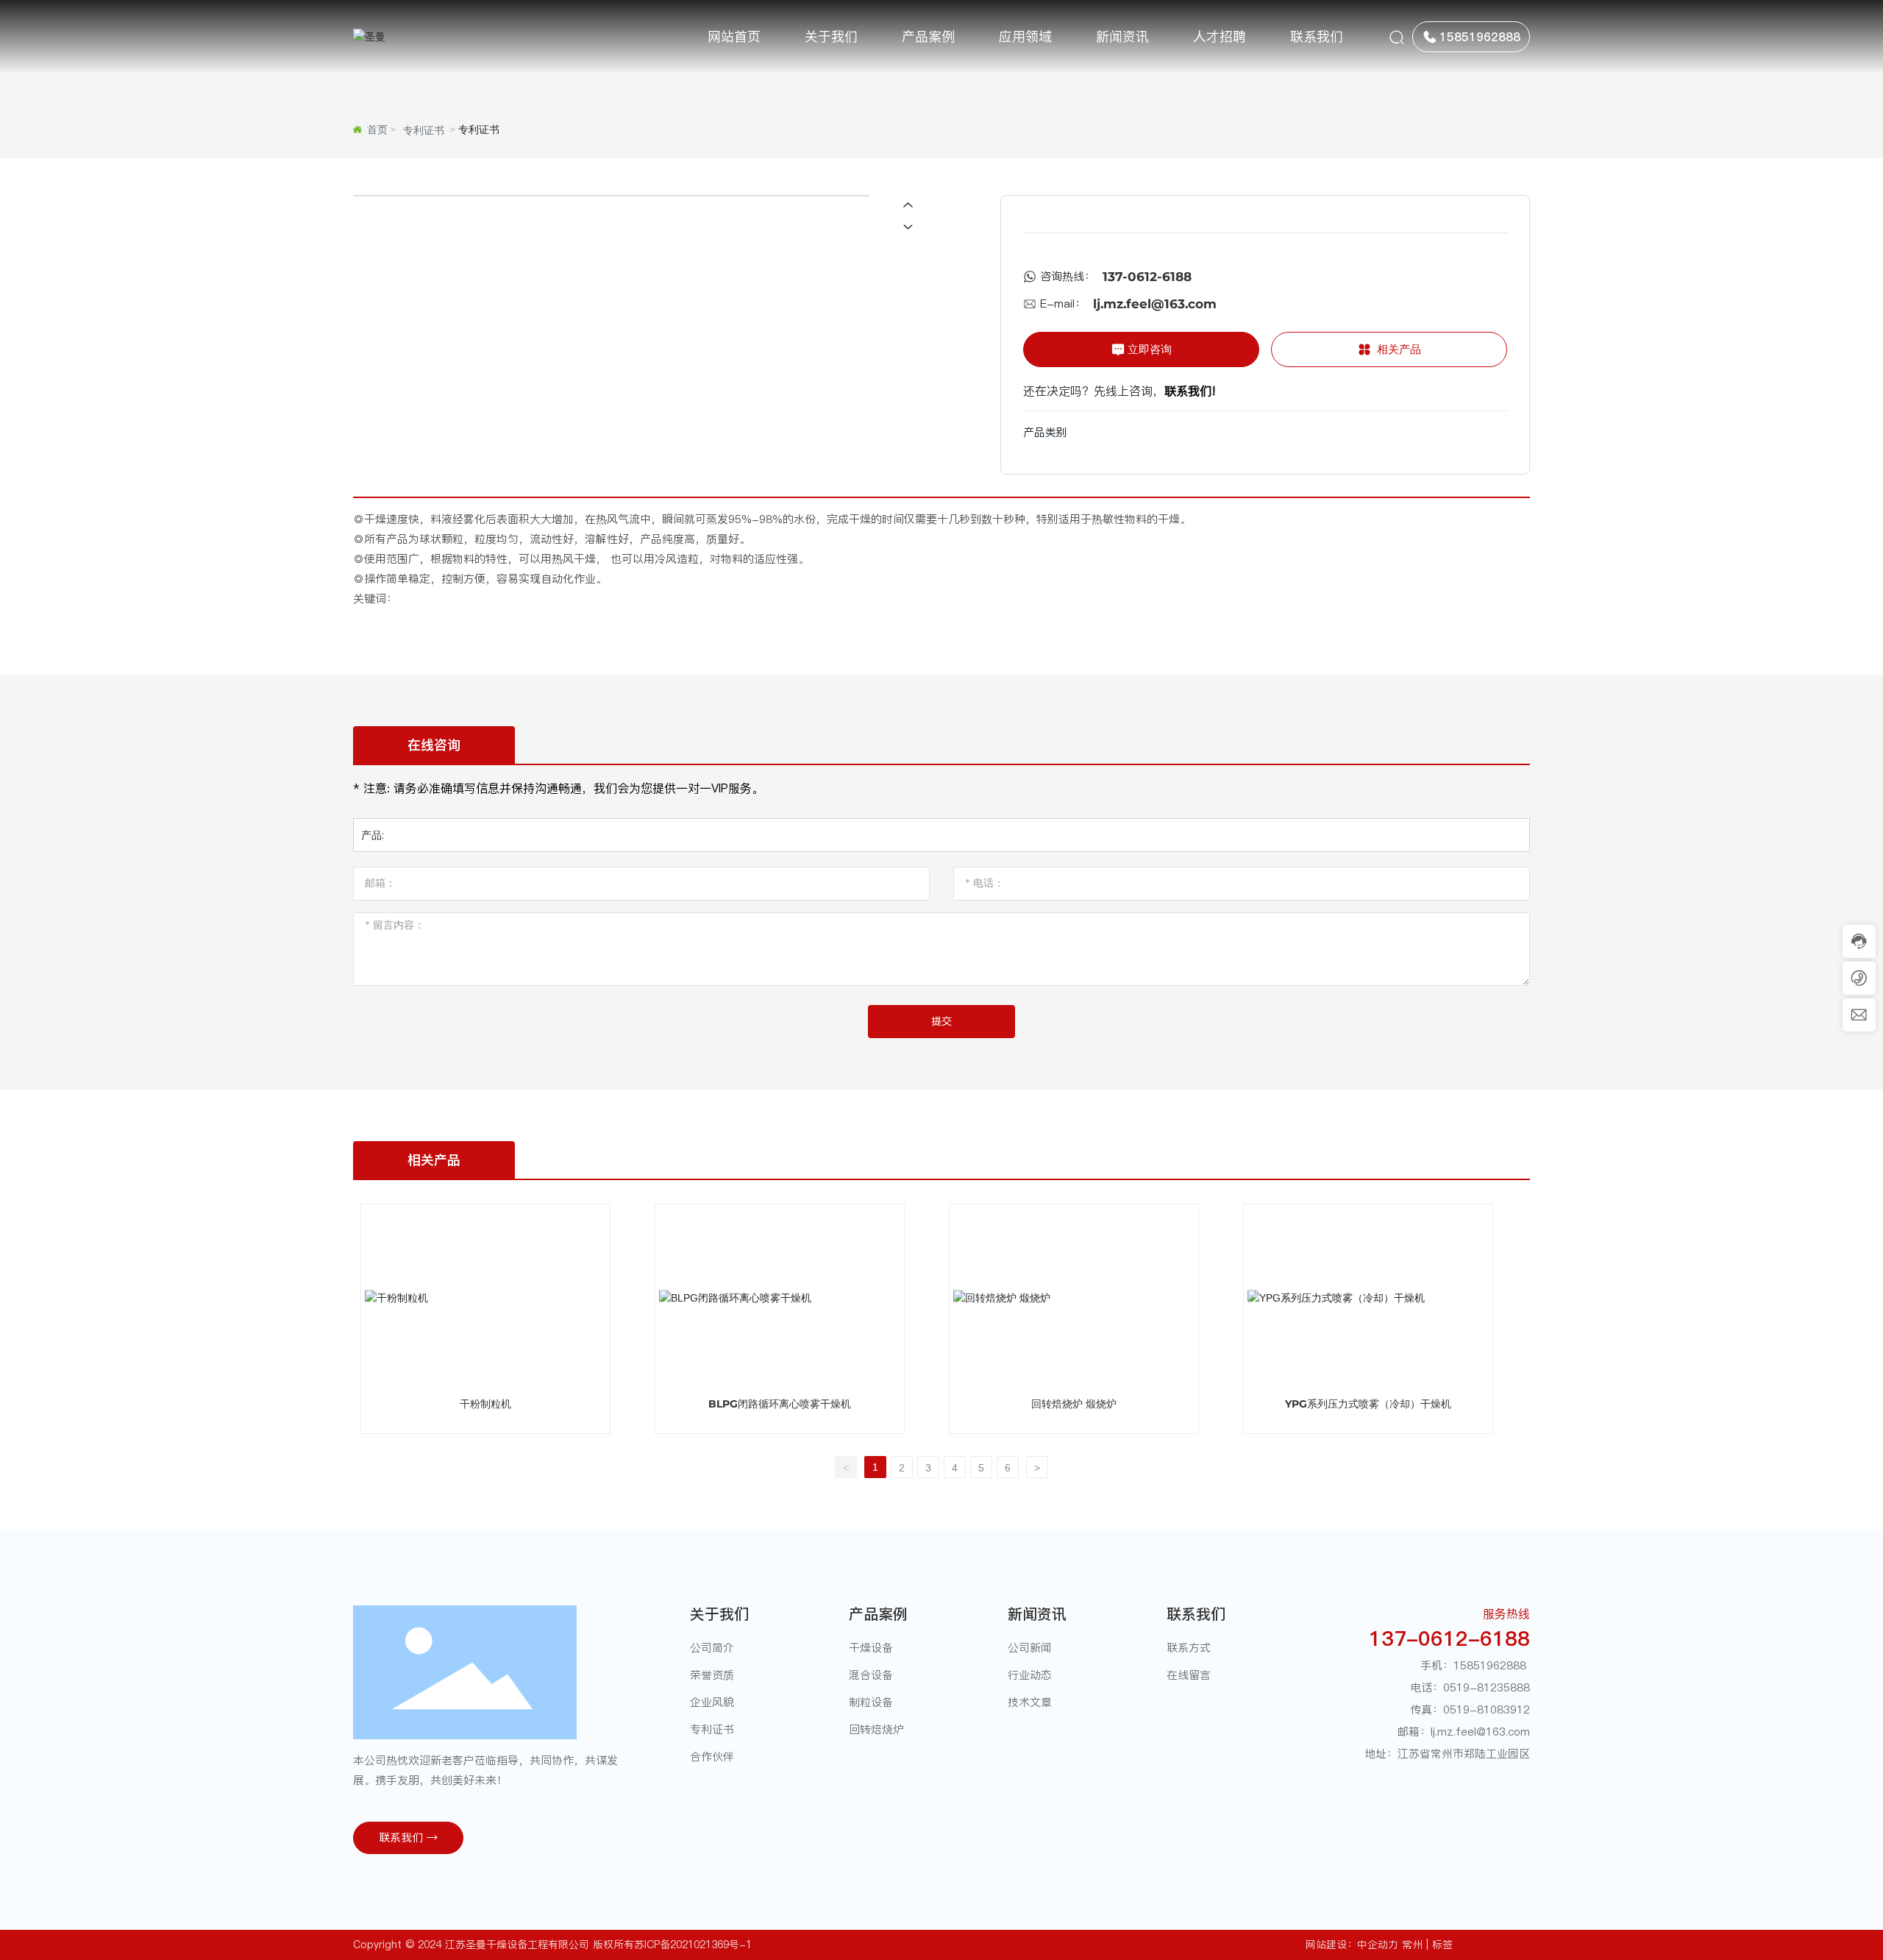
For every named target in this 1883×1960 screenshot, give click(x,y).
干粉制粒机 (485, 1404)
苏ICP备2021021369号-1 (693, 1945)
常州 (1412, 1945)
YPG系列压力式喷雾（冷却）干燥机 (1368, 1404)
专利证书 (424, 130)
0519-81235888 (1487, 1687)
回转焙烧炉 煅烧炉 (1074, 1404)
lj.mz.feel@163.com (1155, 304)
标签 (1442, 1945)
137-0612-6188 (1147, 277)
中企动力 (1378, 1945)
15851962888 (1490, 1665)
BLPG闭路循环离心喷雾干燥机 (780, 1404)
